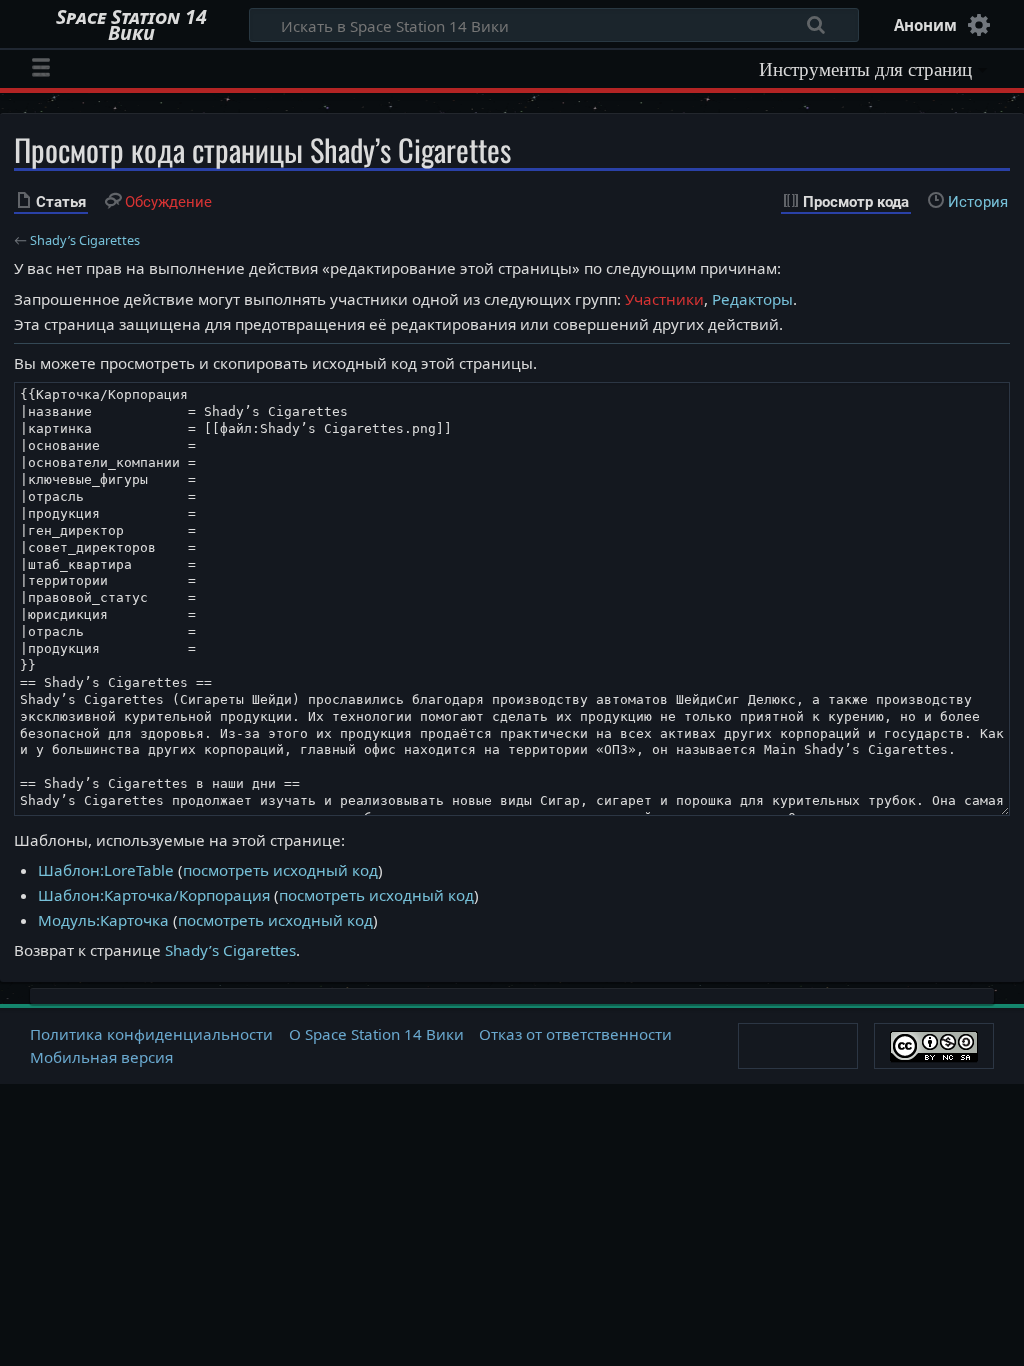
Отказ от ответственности (575, 1034)
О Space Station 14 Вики (376, 1034)
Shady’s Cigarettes (85, 240)
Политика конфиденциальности (151, 1034)
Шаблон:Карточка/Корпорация (154, 895)
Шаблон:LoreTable (106, 870)
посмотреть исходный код (280, 870)
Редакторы (752, 299)
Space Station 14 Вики (131, 25)
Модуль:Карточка (103, 920)
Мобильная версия (101, 1057)
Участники (664, 299)
